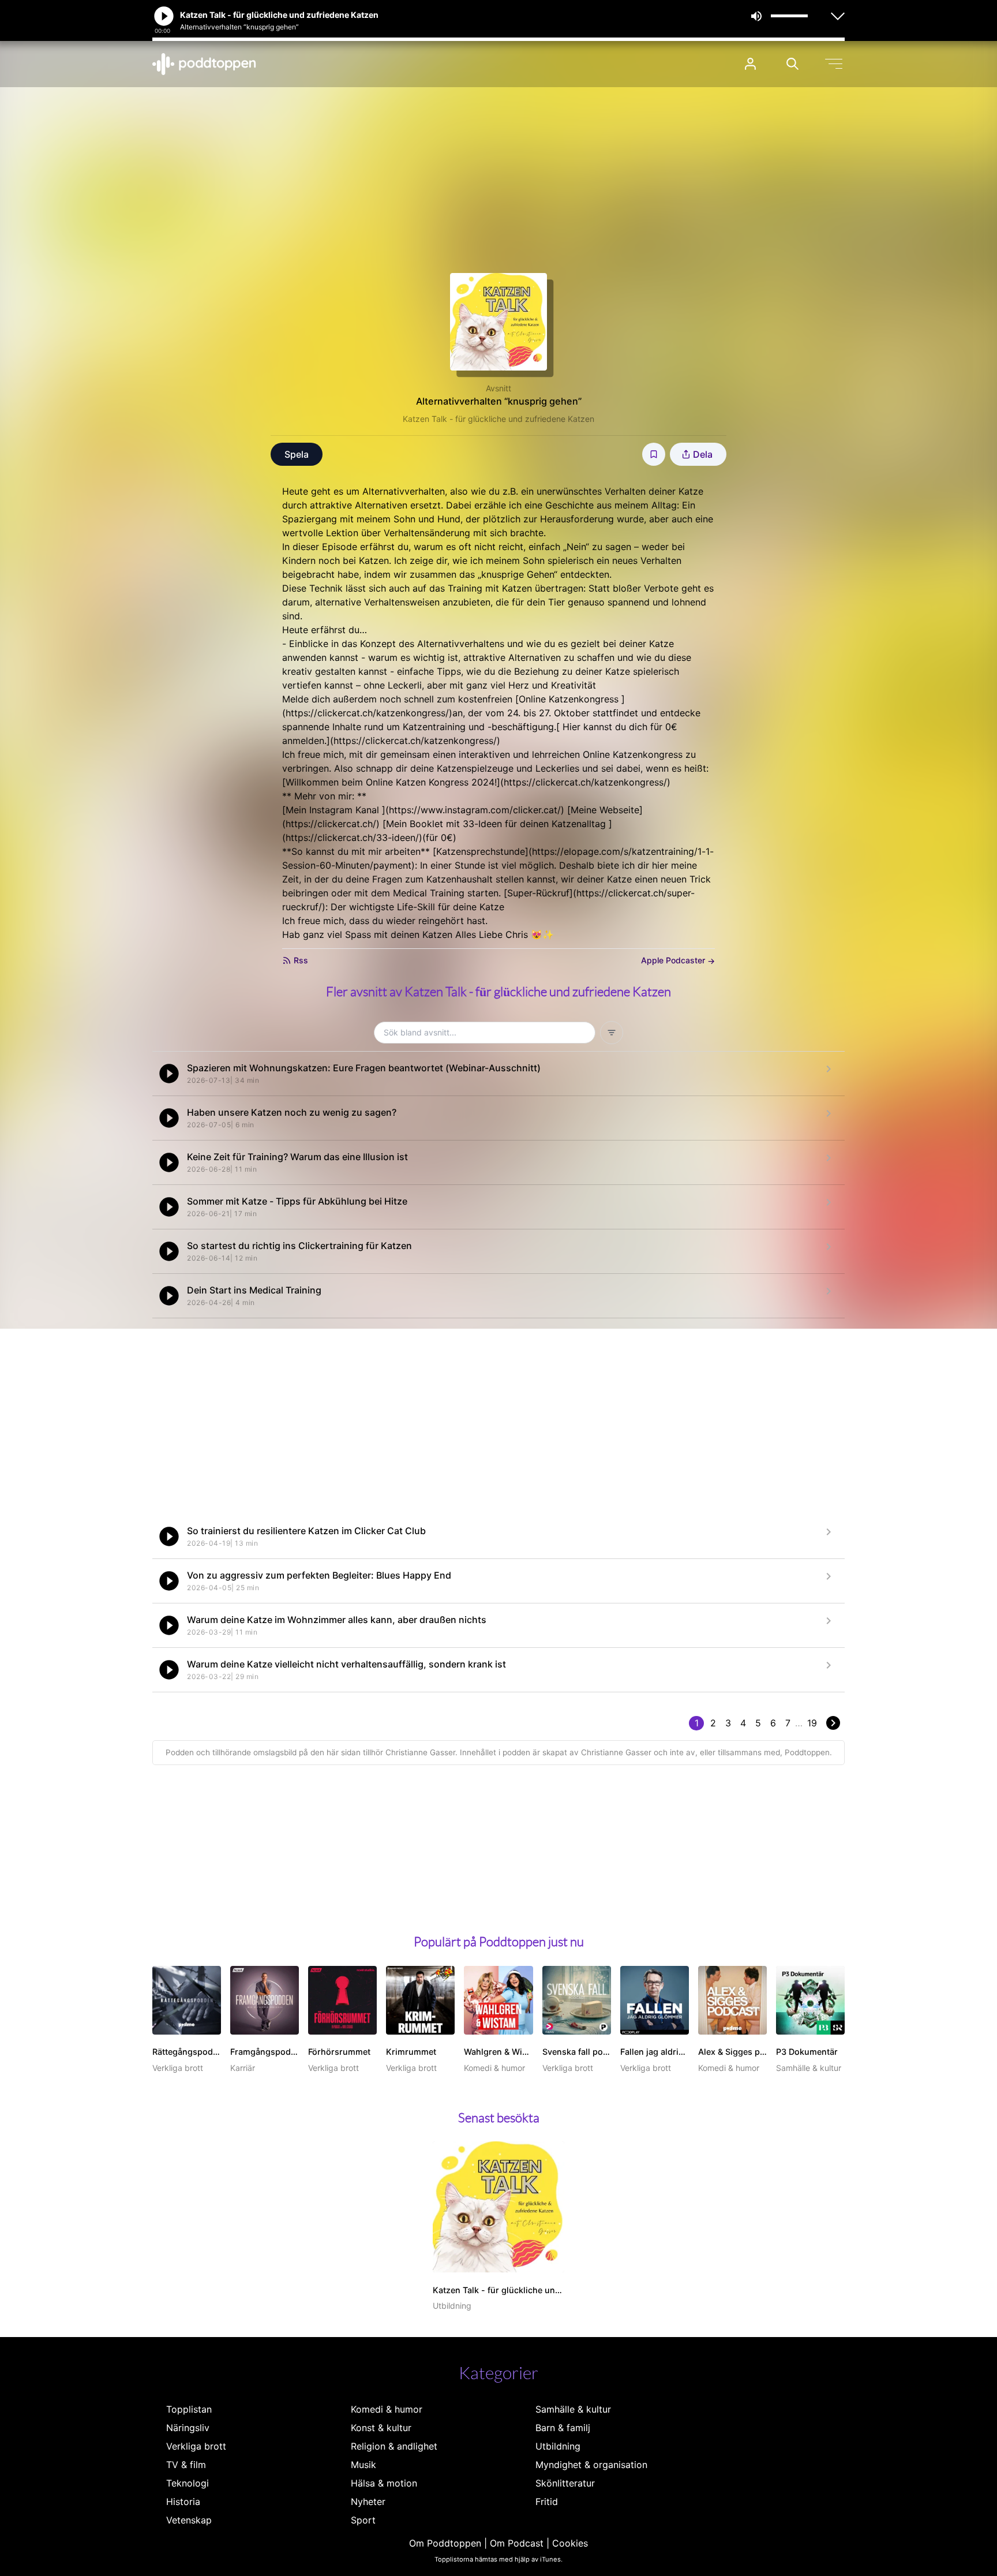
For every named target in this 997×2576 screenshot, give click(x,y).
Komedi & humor (387, 2409)
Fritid (547, 2502)
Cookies (570, 2543)
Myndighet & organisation (591, 2465)
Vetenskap (189, 2520)
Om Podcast (517, 2543)
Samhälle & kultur (573, 2409)
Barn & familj (563, 2428)
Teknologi (188, 2483)
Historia (183, 2502)
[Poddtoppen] (204, 64)
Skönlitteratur (565, 2483)
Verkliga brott (196, 2446)
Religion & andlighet (394, 2446)
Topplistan (189, 2409)
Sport (363, 2520)
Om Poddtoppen (445, 2543)
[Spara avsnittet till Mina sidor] (654, 454)
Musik (363, 2465)
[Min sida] (750, 64)
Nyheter (368, 2502)
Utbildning (558, 2446)
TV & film (186, 2465)
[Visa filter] (612, 1033)
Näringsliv (188, 2428)
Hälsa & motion (384, 2483)
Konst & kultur (381, 2428)
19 (812, 1723)
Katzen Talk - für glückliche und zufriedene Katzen (498, 419)
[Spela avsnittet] (169, 1074)
